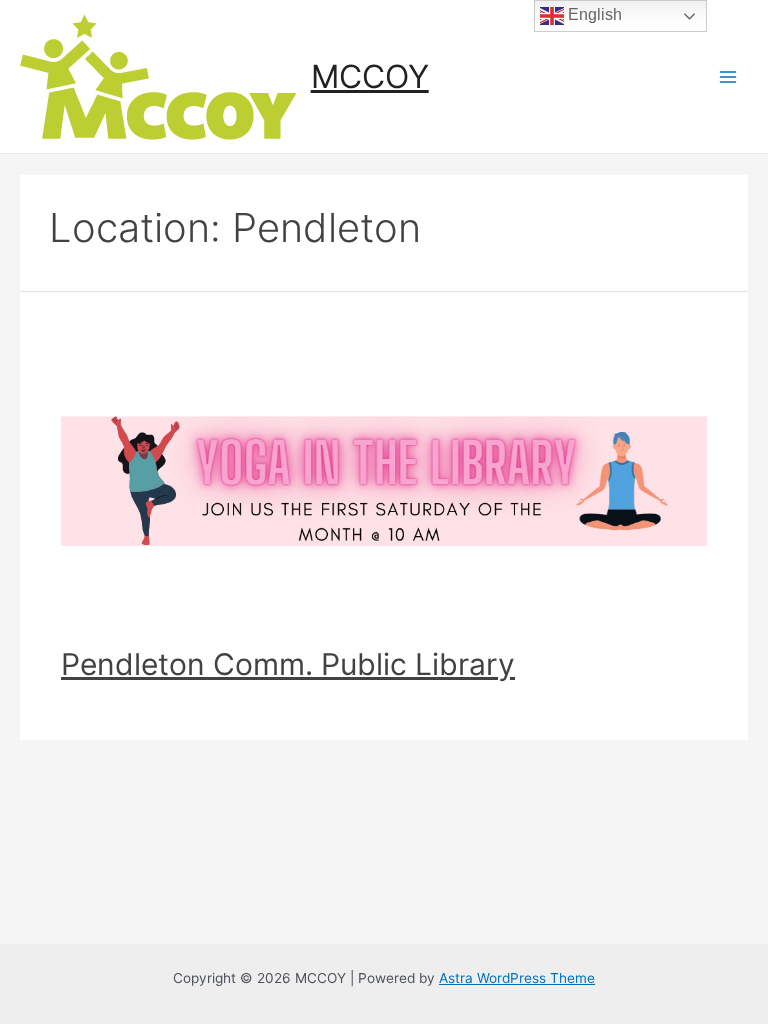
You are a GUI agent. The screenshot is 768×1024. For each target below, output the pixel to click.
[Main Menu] (728, 76)
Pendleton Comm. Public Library (288, 664)
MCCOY (370, 76)
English (593, 14)
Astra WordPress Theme (517, 978)
